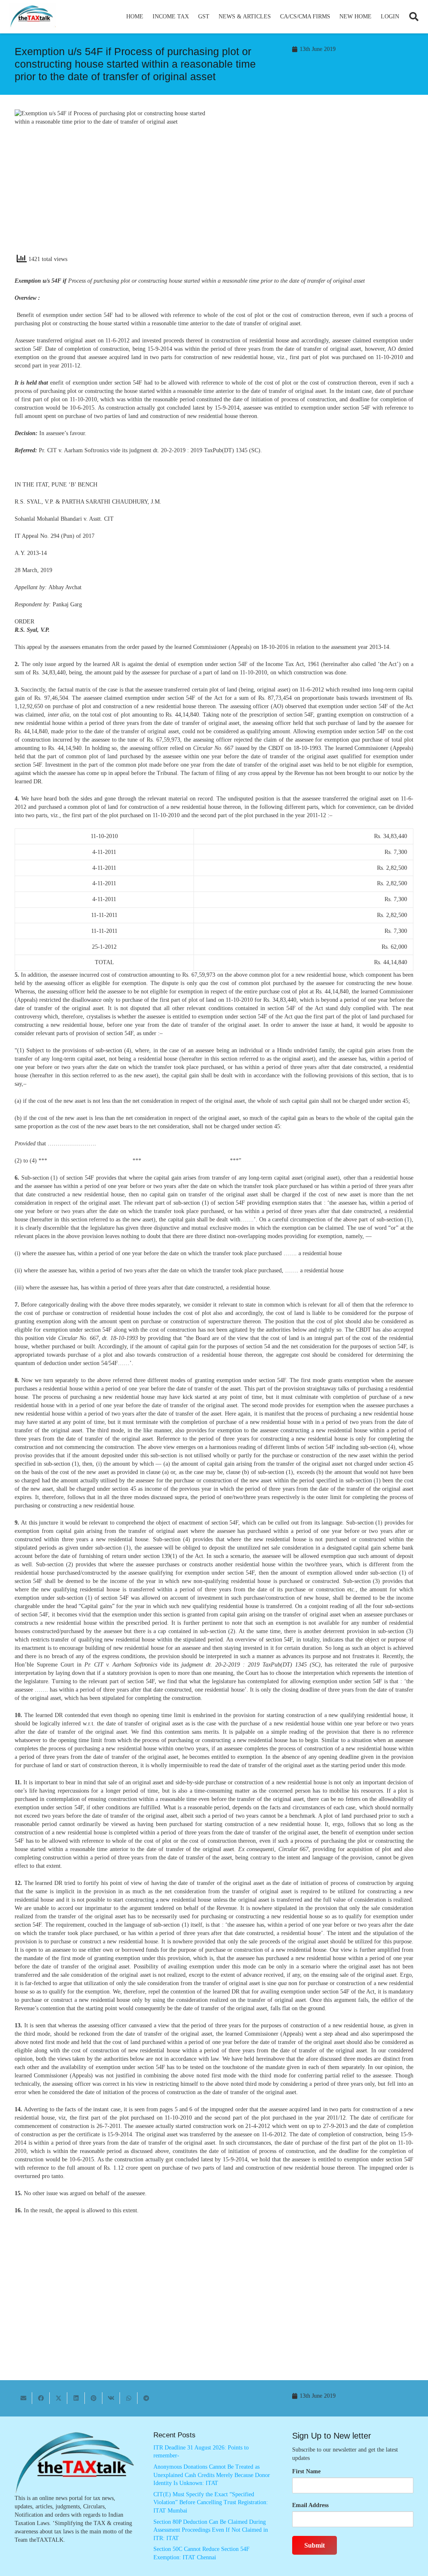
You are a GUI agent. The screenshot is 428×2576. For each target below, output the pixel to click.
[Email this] (23, 2398)
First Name (306, 2471)
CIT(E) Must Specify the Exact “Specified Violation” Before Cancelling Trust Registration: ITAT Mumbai (211, 2503)
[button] (192, 17)
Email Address (310, 2505)
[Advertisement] (318, 185)
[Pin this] (94, 2398)
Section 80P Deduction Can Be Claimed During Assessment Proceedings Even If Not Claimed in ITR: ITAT (211, 2530)
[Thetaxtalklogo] (32, 17)
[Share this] (41, 2398)
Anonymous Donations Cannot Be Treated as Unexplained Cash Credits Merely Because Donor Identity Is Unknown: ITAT (212, 2475)
